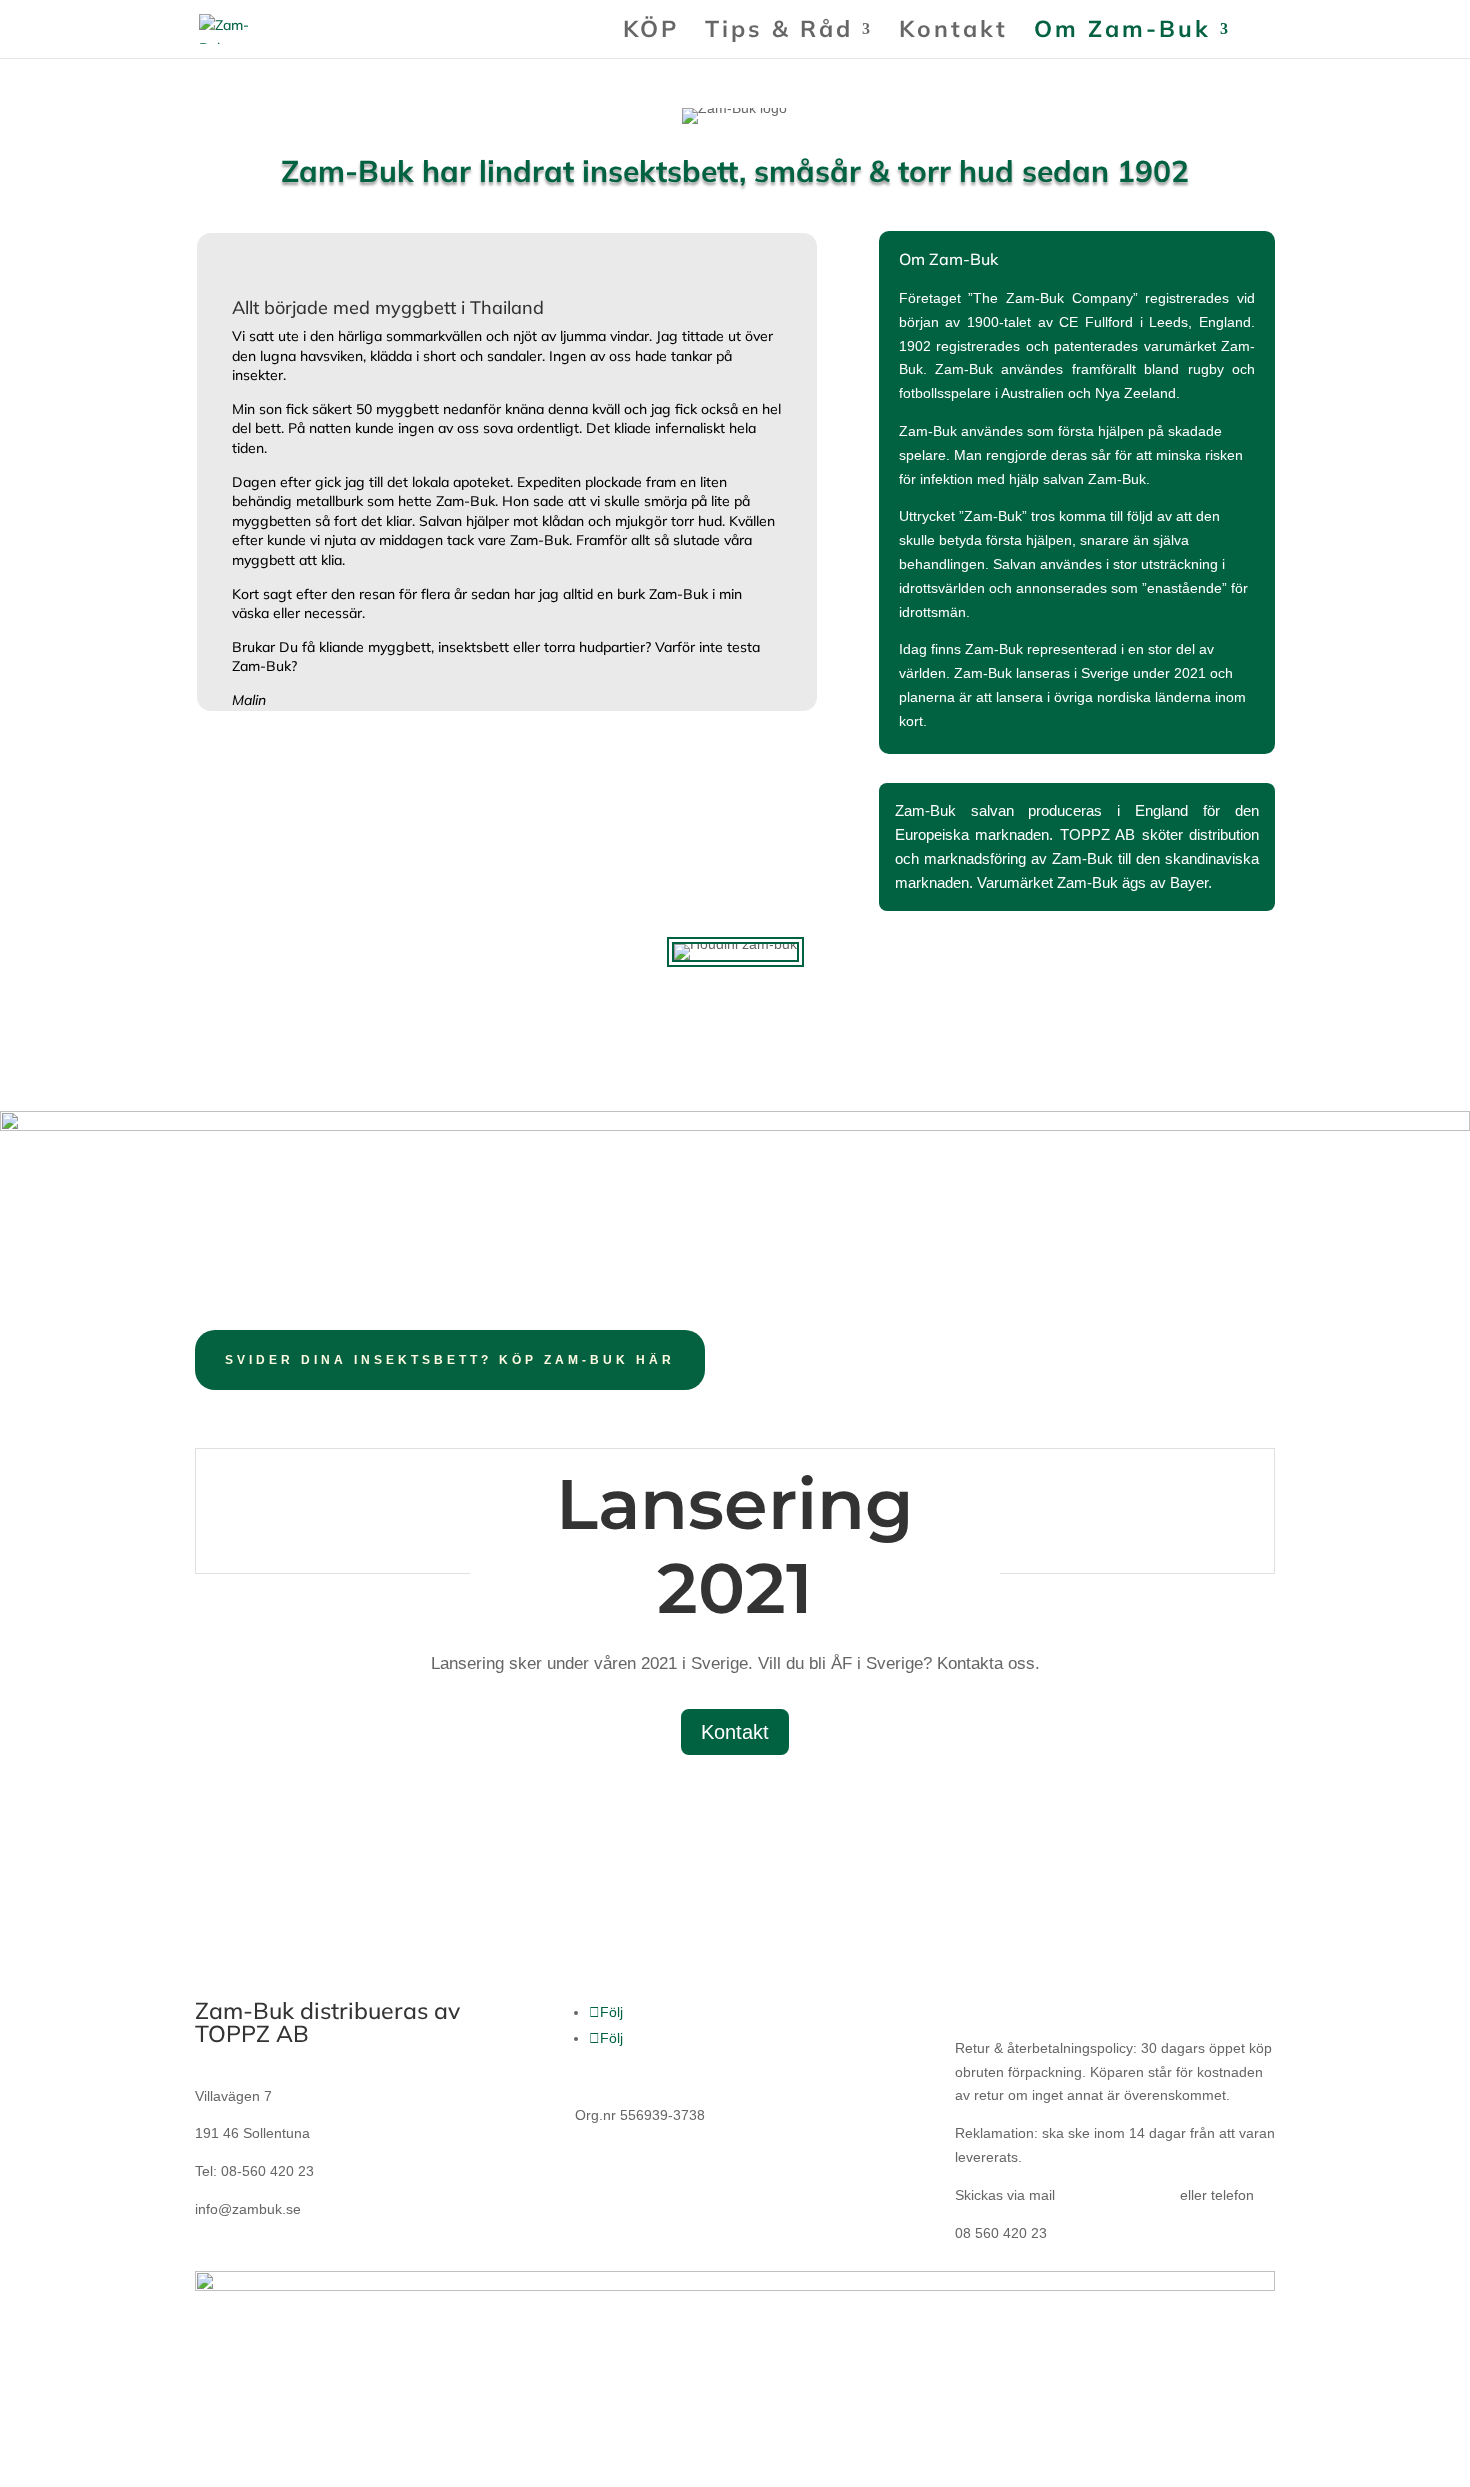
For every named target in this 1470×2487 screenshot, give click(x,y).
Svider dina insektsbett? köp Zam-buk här (450, 1360)
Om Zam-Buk (1122, 32)
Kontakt (953, 32)
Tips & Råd (779, 32)
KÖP (651, 32)
